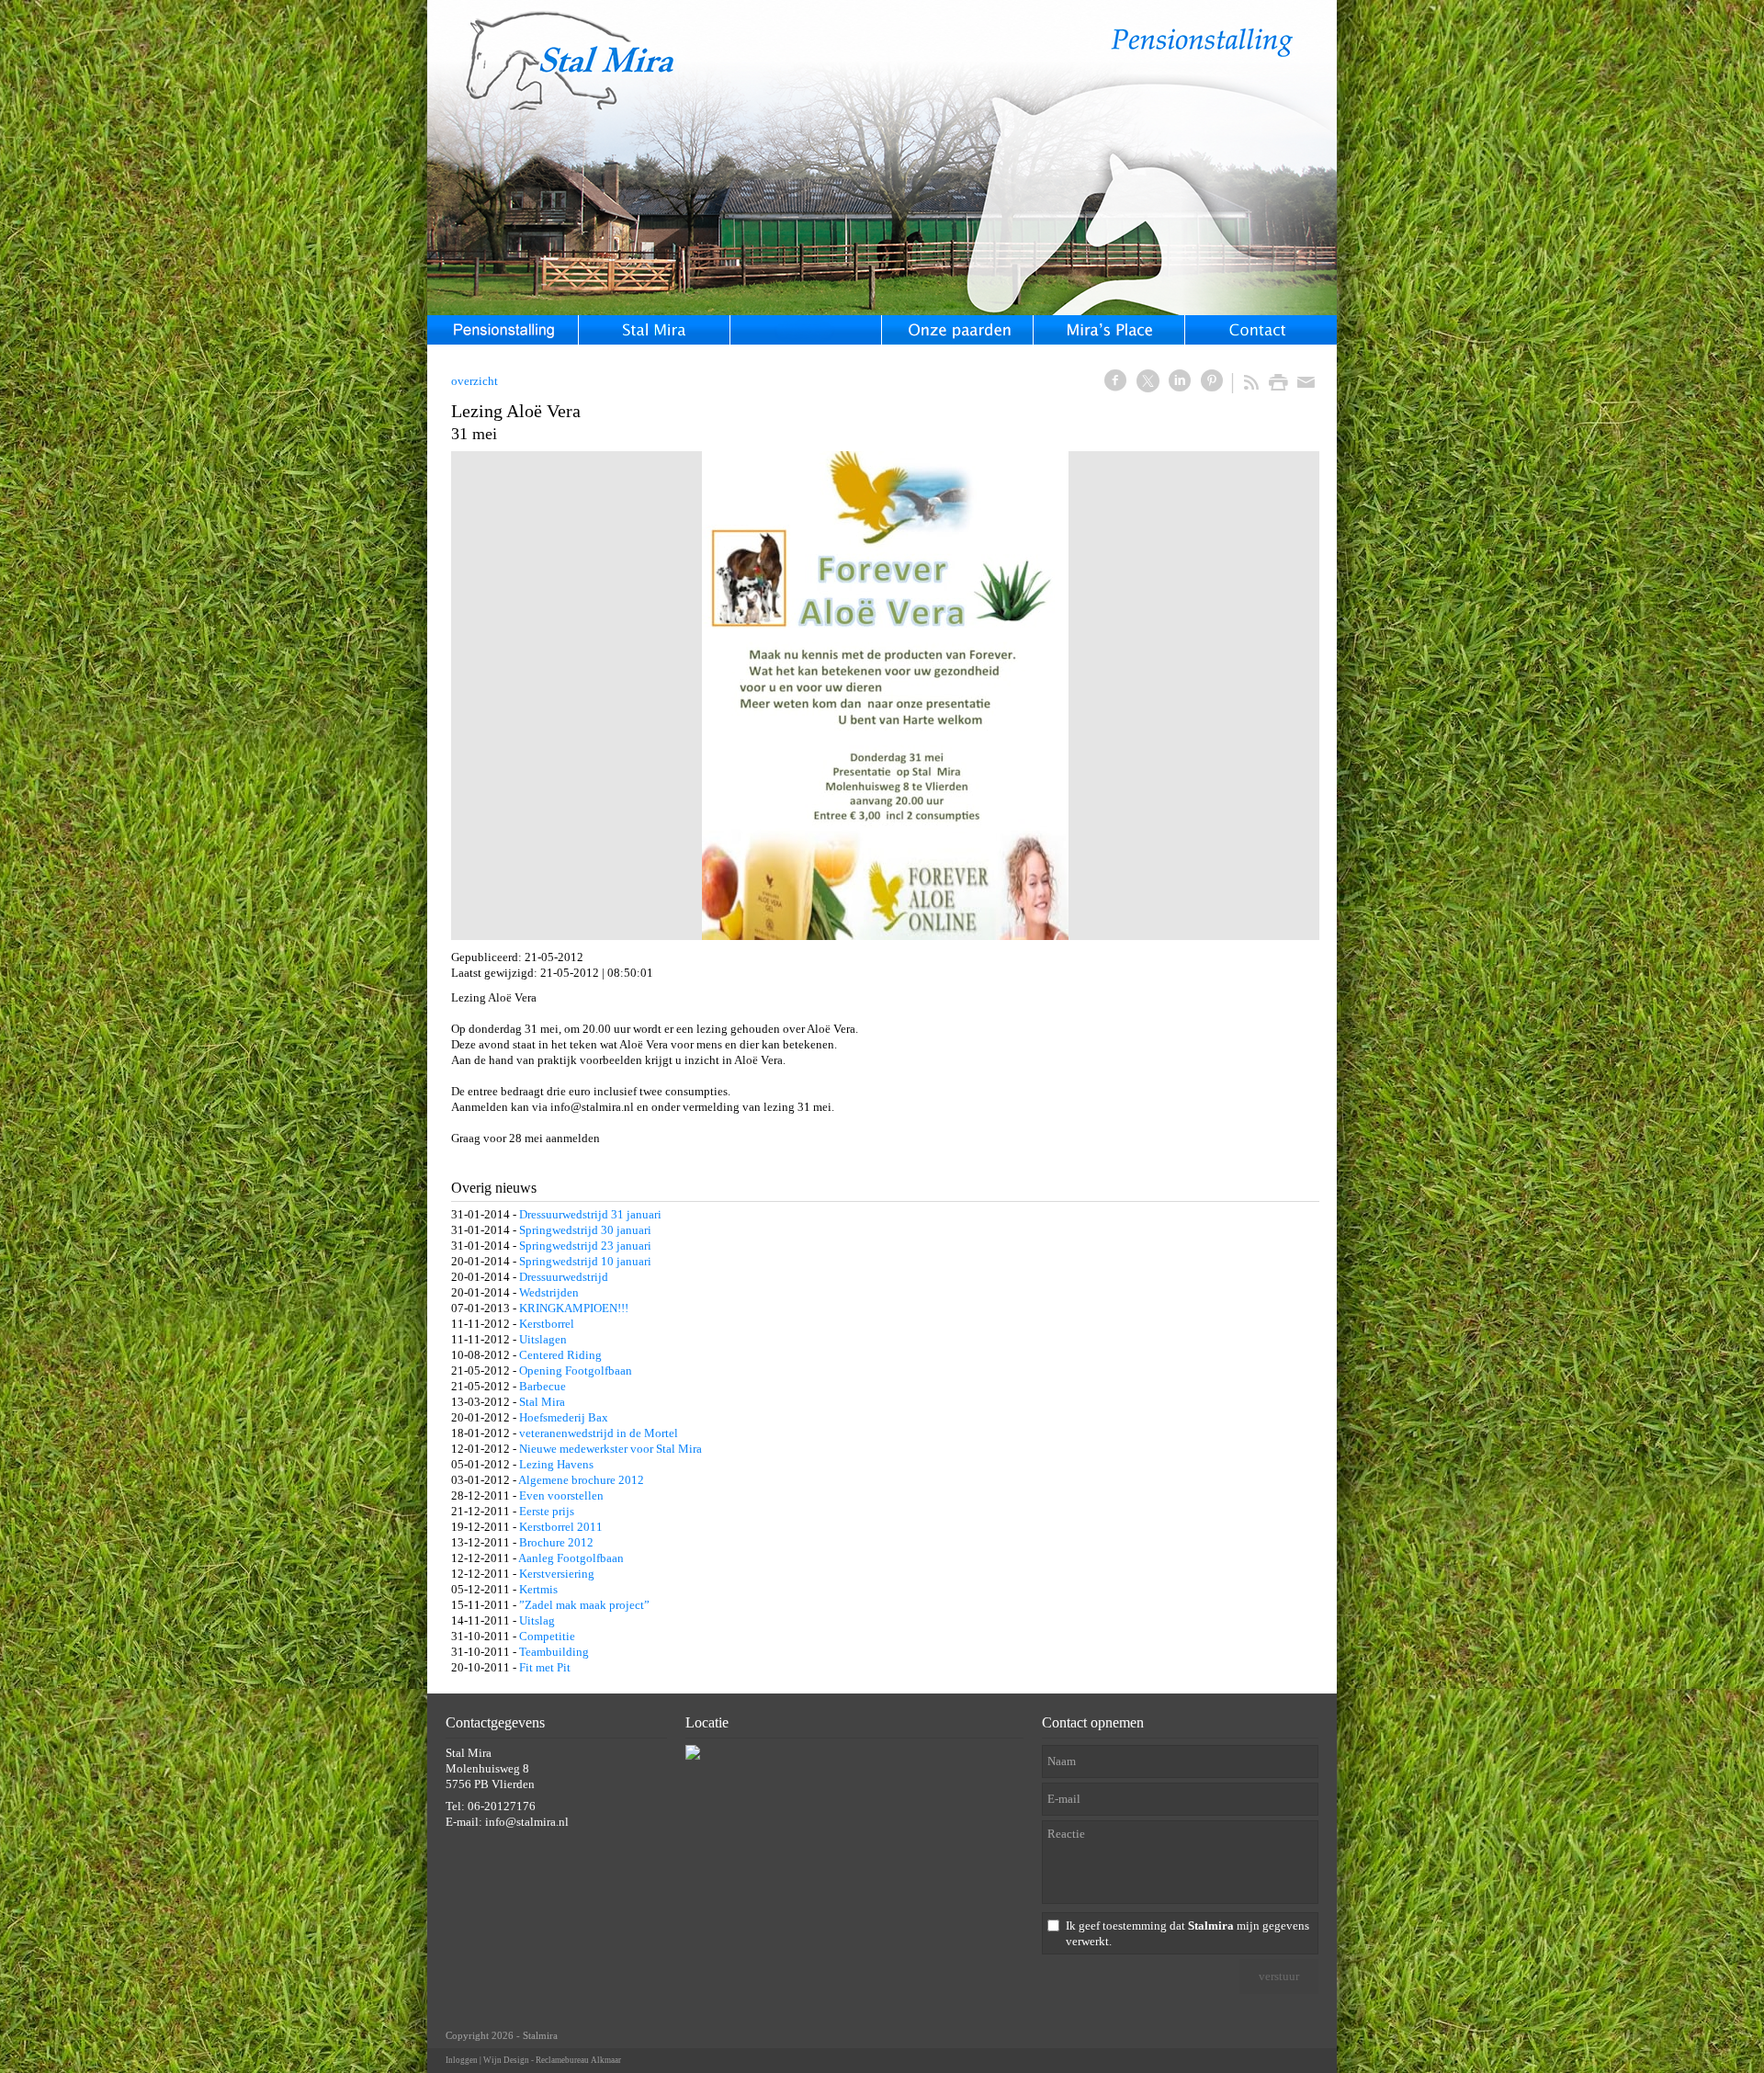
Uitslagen (543, 1339)
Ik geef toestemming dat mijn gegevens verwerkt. (1187, 1933)
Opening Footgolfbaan (576, 1371)
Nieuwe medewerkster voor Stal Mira (611, 1449)
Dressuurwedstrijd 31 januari (590, 1214)
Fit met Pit (545, 1667)
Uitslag (537, 1620)
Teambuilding (554, 1652)
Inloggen (462, 2060)
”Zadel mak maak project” (584, 1605)
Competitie (547, 1636)
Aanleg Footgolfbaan (571, 1558)
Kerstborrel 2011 (561, 1527)
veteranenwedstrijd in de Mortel (599, 1433)
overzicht (475, 381)
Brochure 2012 (556, 1542)
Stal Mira (542, 1402)
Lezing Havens (556, 1464)
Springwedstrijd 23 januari (585, 1246)
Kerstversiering (557, 1574)
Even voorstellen (561, 1495)
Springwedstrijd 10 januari (585, 1261)
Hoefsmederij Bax (564, 1417)
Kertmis (538, 1589)
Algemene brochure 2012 (581, 1480)
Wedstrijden (549, 1292)
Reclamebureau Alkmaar (578, 2060)
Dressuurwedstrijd (564, 1277)
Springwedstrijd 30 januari (585, 1230)
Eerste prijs (547, 1511)
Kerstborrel (547, 1324)
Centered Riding (560, 1355)
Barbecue (543, 1386)
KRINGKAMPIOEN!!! (574, 1308)
